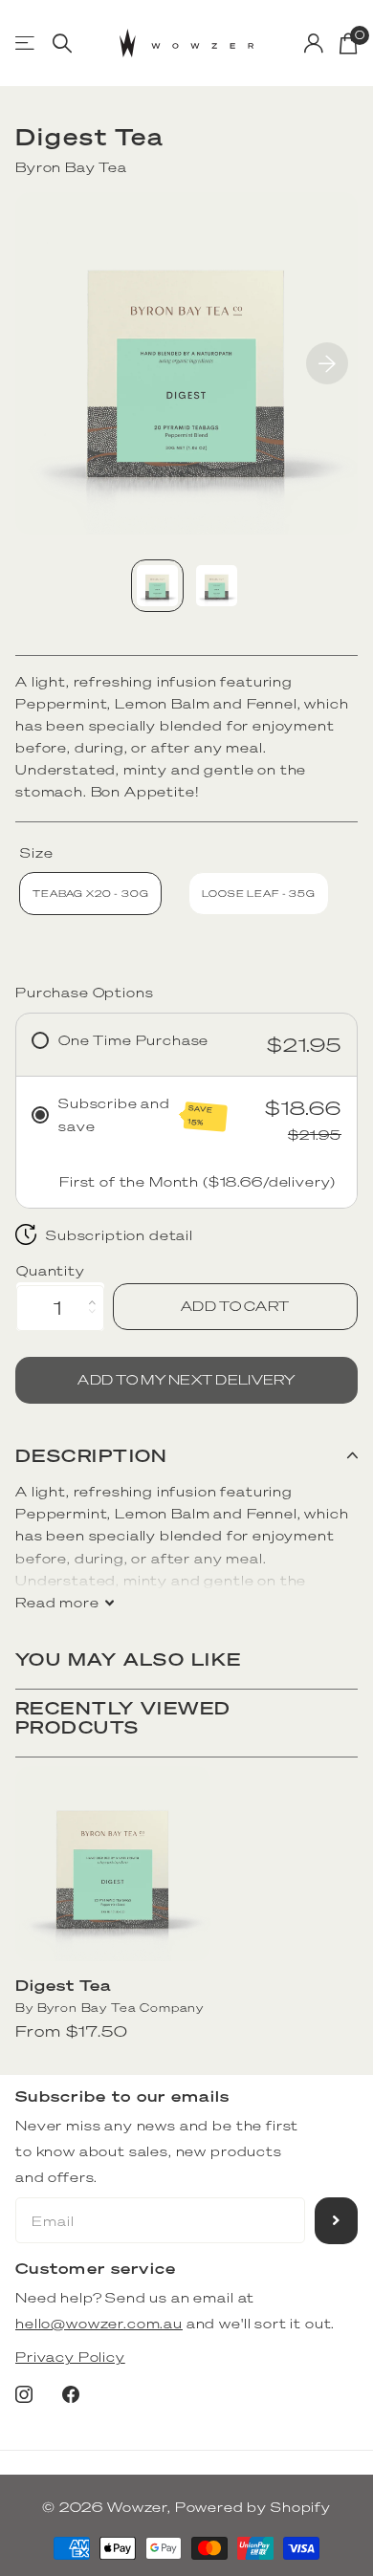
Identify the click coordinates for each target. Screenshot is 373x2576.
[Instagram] (24, 2394)
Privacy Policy (70, 2357)
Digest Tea (63, 1985)
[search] (62, 44)
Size (36, 852)
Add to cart (235, 1306)
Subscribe (336, 2221)
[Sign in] (314, 43)
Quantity (51, 1270)
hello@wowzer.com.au (99, 2323)
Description (92, 1455)
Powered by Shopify (253, 2507)
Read (57, 1602)
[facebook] (71, 2394)
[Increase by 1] (97, 1290)
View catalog (26, 44)
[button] (327, 363)
